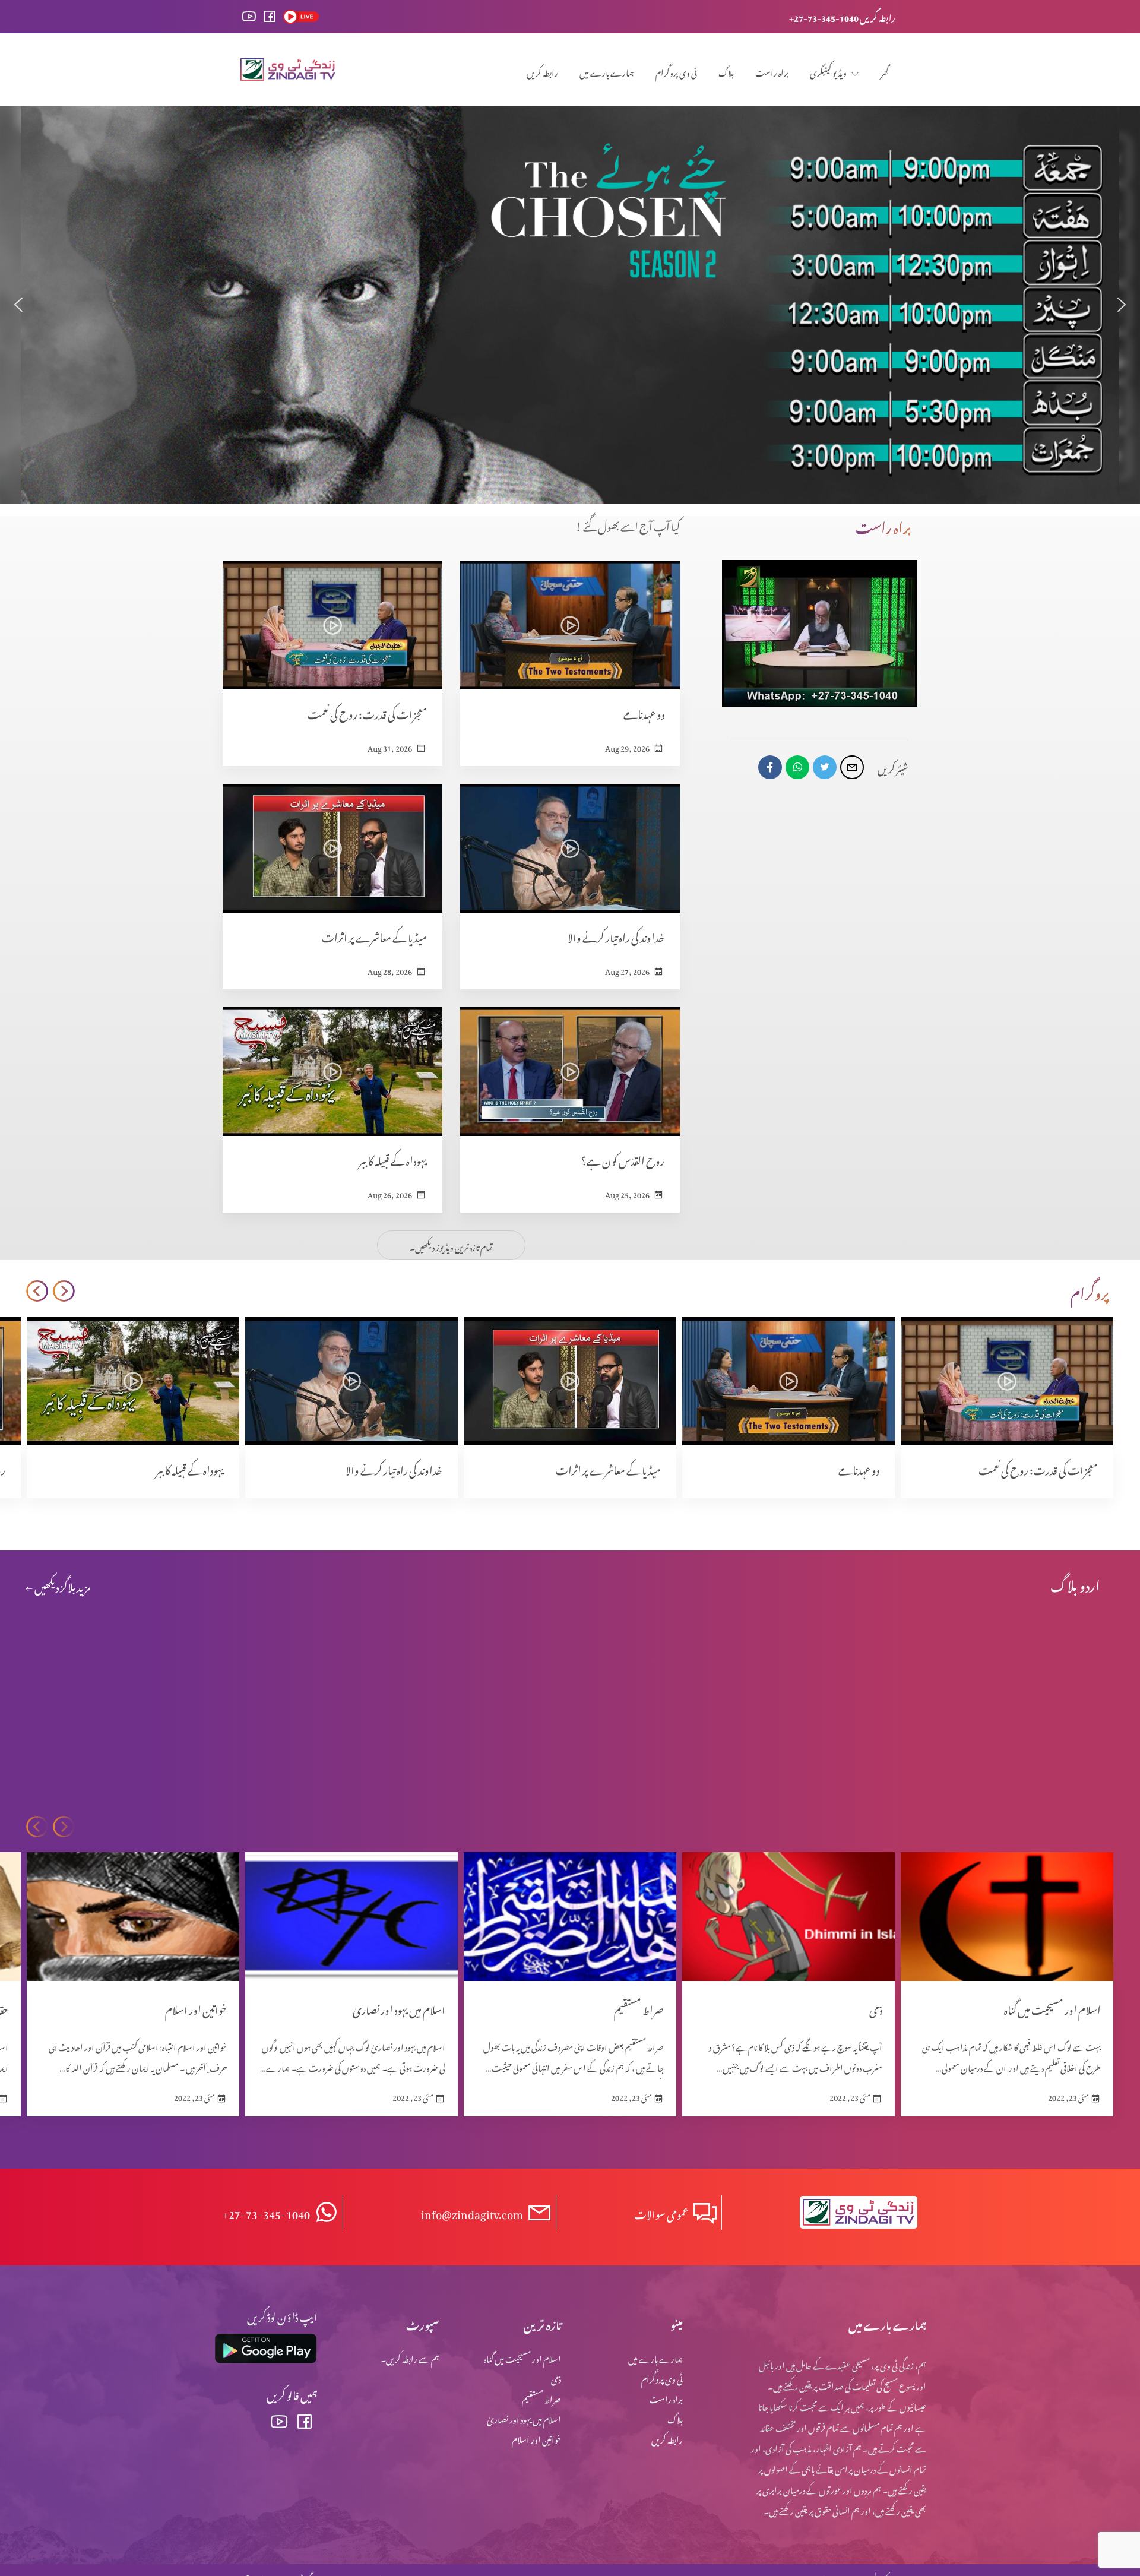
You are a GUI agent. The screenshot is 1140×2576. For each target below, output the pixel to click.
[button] (18, 305)
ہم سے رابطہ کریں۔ (410, 2357)
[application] (820, 633)
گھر (885, 71)
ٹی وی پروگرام (676, 71)
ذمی (556, 2377)
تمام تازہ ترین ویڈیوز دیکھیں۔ (451, 1246)
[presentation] (64, 1291)
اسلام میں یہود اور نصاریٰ (524, 2418)
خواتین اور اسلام (536, 2438)
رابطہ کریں (542, 71)
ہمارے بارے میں (607, 71)
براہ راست (772, 71)
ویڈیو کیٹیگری (828, 71)
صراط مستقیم (541, 2398)
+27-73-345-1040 (266, 2212)
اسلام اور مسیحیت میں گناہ (522, 2357)
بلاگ (726, 71)
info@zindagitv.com (472, 2212)
